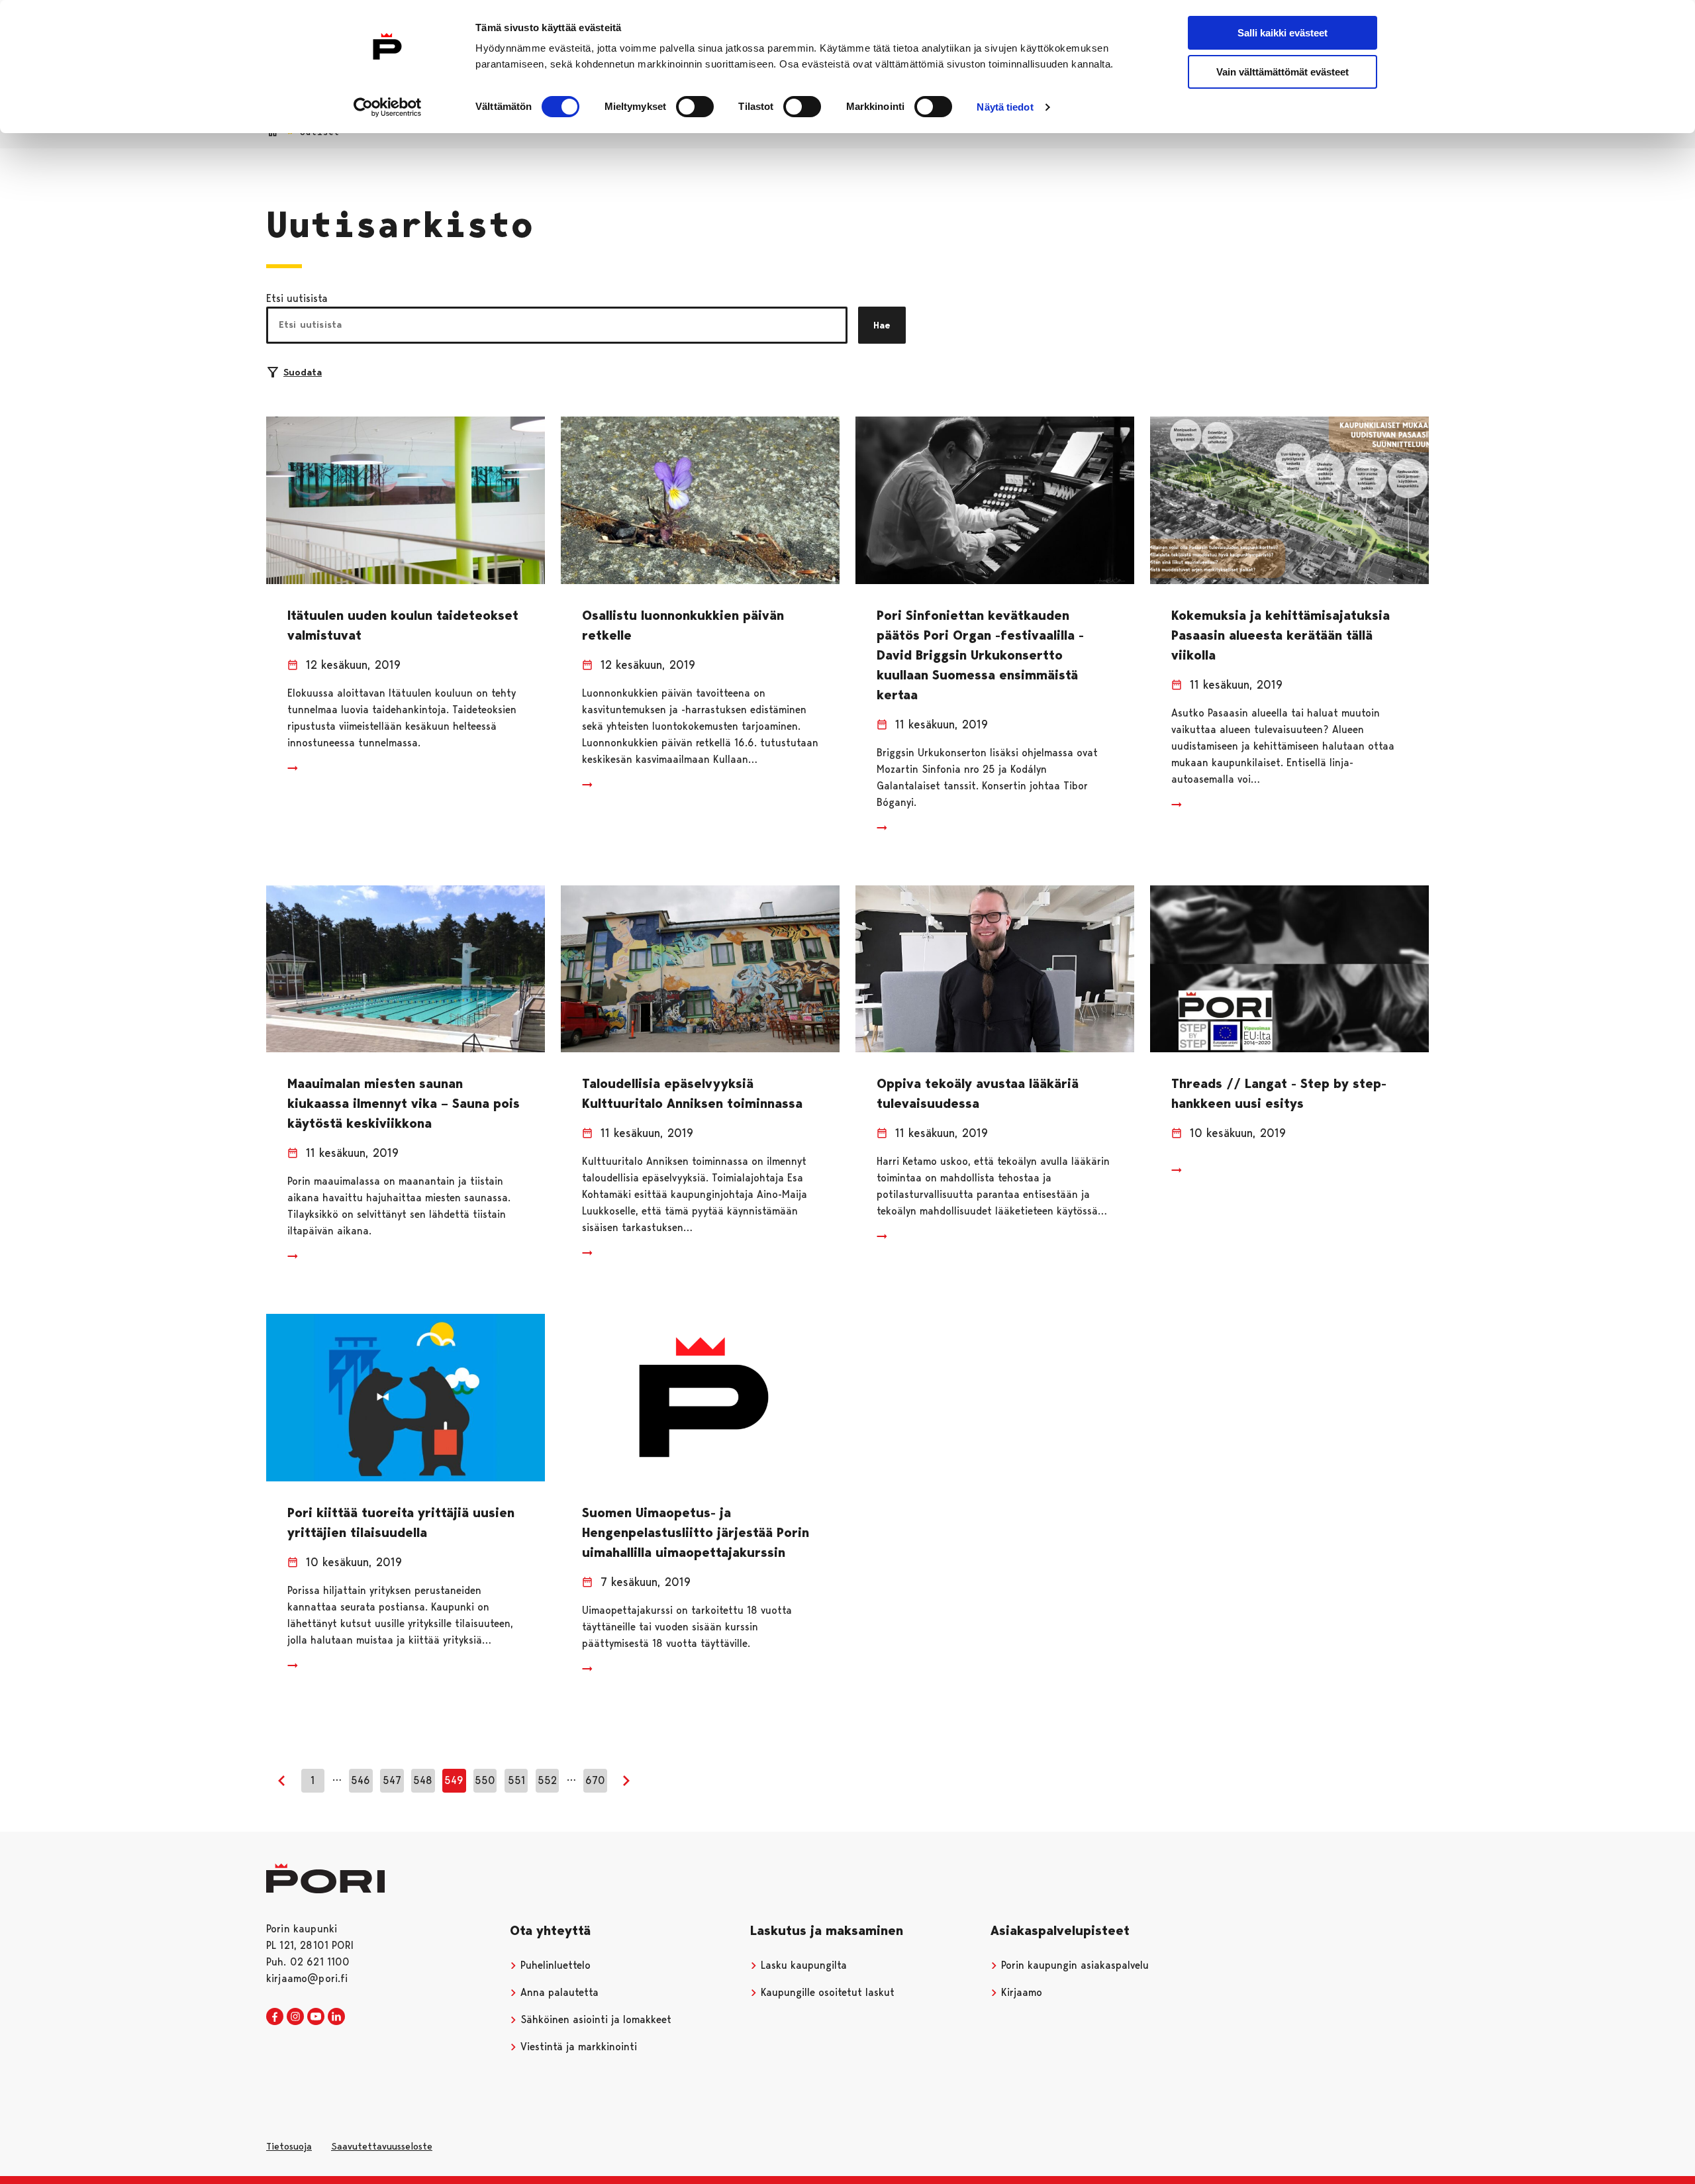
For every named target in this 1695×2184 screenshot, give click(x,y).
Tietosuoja (289, 2146)
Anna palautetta (558, 1992)
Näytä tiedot (1005, 107)
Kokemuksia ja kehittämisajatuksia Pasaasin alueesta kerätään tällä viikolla (1281, 635)
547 (392, 1780)
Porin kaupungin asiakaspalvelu (1073, 1965)
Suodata (303, 372)
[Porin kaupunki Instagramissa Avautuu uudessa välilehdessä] (295, 2017)
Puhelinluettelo (554, 1965)
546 (361, 1780)
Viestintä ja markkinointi (577, 2047)
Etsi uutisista (297, 298)
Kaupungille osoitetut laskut (826, 1992)
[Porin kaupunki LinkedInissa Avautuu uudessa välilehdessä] (336, 2017)
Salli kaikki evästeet (1283, 33)
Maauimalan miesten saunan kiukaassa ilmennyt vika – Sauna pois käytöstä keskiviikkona (404, 1103)
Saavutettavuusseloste (382, 2146)
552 (547, 1780)
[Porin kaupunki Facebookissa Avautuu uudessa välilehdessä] (275, 2017)
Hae (882, 325)
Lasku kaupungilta (802, 1965)
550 (485, 1780)
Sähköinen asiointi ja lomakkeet (594, 2019)
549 (454, 1780)
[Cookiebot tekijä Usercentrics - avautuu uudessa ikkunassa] (388, 107)
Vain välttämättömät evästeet (1283, 72)
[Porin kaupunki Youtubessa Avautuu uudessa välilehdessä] (316, 2017)
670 (595, 1780)
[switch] (695, 107)
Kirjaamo (1020, 1992)
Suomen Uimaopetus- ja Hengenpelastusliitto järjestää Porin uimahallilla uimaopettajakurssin (696, 1532)
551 (516, 1780)
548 (423, 1780)
